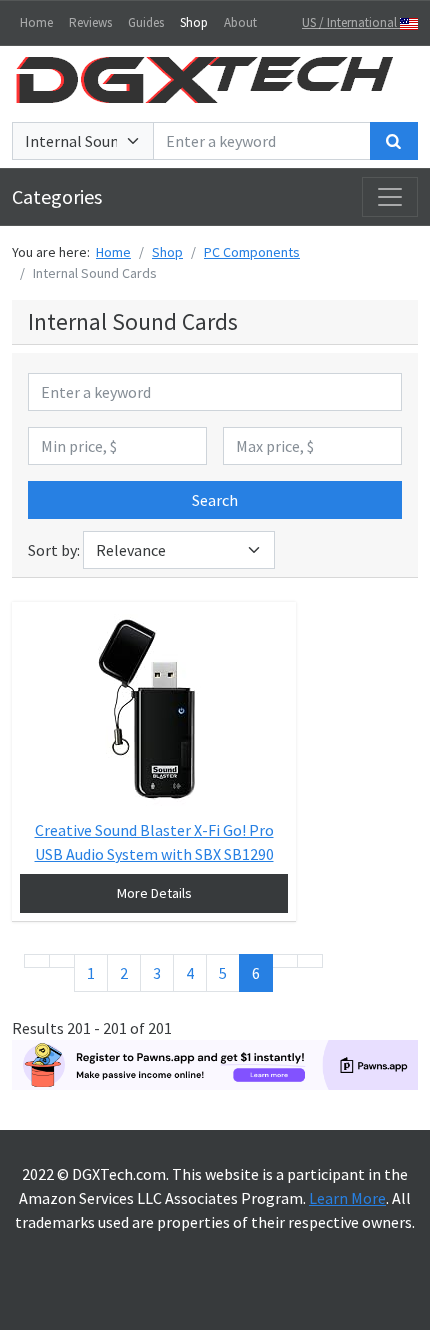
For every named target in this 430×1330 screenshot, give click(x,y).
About (240, 22)
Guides (146, 22)
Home (36, 22)
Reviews (90, 22)
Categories (57, 196)
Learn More (347, 1198)
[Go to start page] (37, 961)
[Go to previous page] (62, 961)
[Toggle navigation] (390, 197)
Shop (194, 22)
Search (215, 500)
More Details (154, 893)
